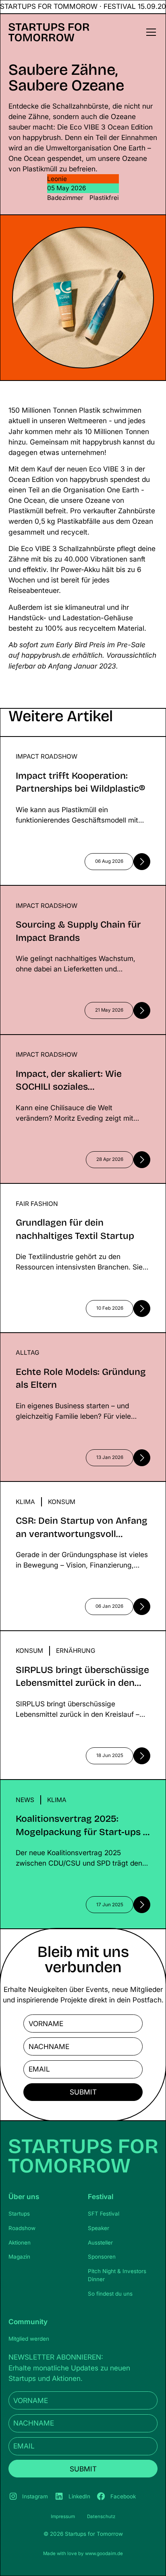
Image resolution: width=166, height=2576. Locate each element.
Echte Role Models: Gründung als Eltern (64, 1338)
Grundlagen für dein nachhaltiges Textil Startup (77, 1188)
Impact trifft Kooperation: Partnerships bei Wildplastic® (67, 747)
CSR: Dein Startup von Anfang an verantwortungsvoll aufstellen (54, 1492)
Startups (19, 2214)
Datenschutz (101, 2516)
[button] (149, 32)
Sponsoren (102, 2257)
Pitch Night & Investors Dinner (117, 2275)
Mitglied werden (29, 2339)
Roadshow (22, 2228)
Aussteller (100, 2243)
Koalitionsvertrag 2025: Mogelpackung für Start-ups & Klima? (79, 1790)
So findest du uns (110, 2294)
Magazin (19, 2257)
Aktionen (20, 2243)
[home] (49, 32)
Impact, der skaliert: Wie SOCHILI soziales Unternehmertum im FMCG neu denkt (69, 1045)
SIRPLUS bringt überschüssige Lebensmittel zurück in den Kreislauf (72, 1641)
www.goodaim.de (104, 2553)
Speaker (99, 2228)
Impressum (63, 2516)
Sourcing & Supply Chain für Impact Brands (70, 890)
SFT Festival (104, 2214)
